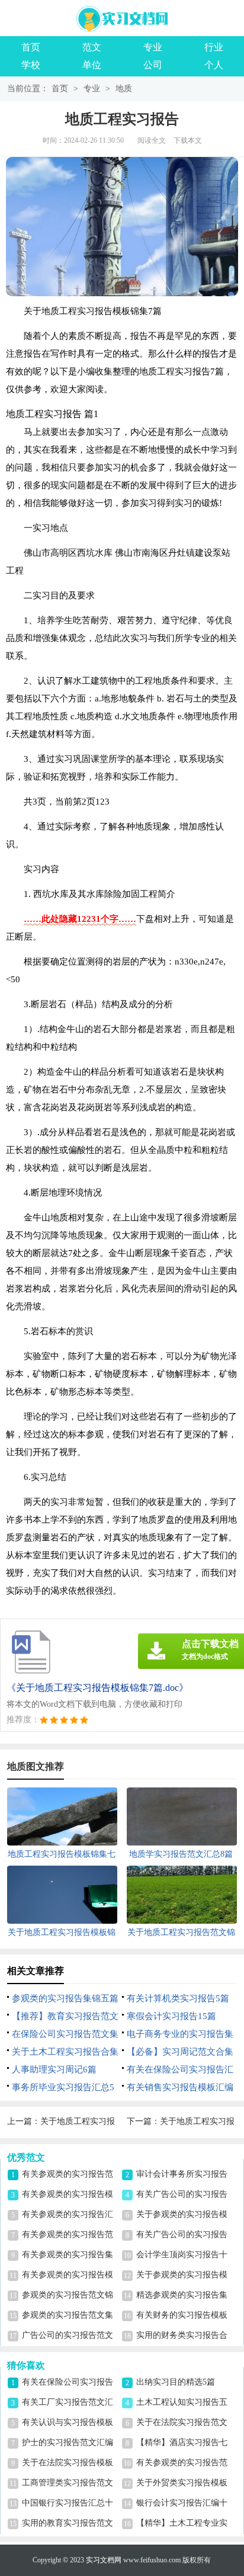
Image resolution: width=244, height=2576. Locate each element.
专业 (153, 47)
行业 (214, 47)
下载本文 (188, 140)
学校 (31, 65)
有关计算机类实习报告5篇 (178, 1998)
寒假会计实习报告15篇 (171, 2016)
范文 (92, 47)
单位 (92, 65)
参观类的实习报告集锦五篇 (65, 1998)
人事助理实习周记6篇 (54, 2069)
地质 (124, 89)
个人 (214, 65)
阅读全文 (152, 140)
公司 (153, 65)
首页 (31, 47)
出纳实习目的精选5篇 (176, 2382)
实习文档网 (104, 2560)
